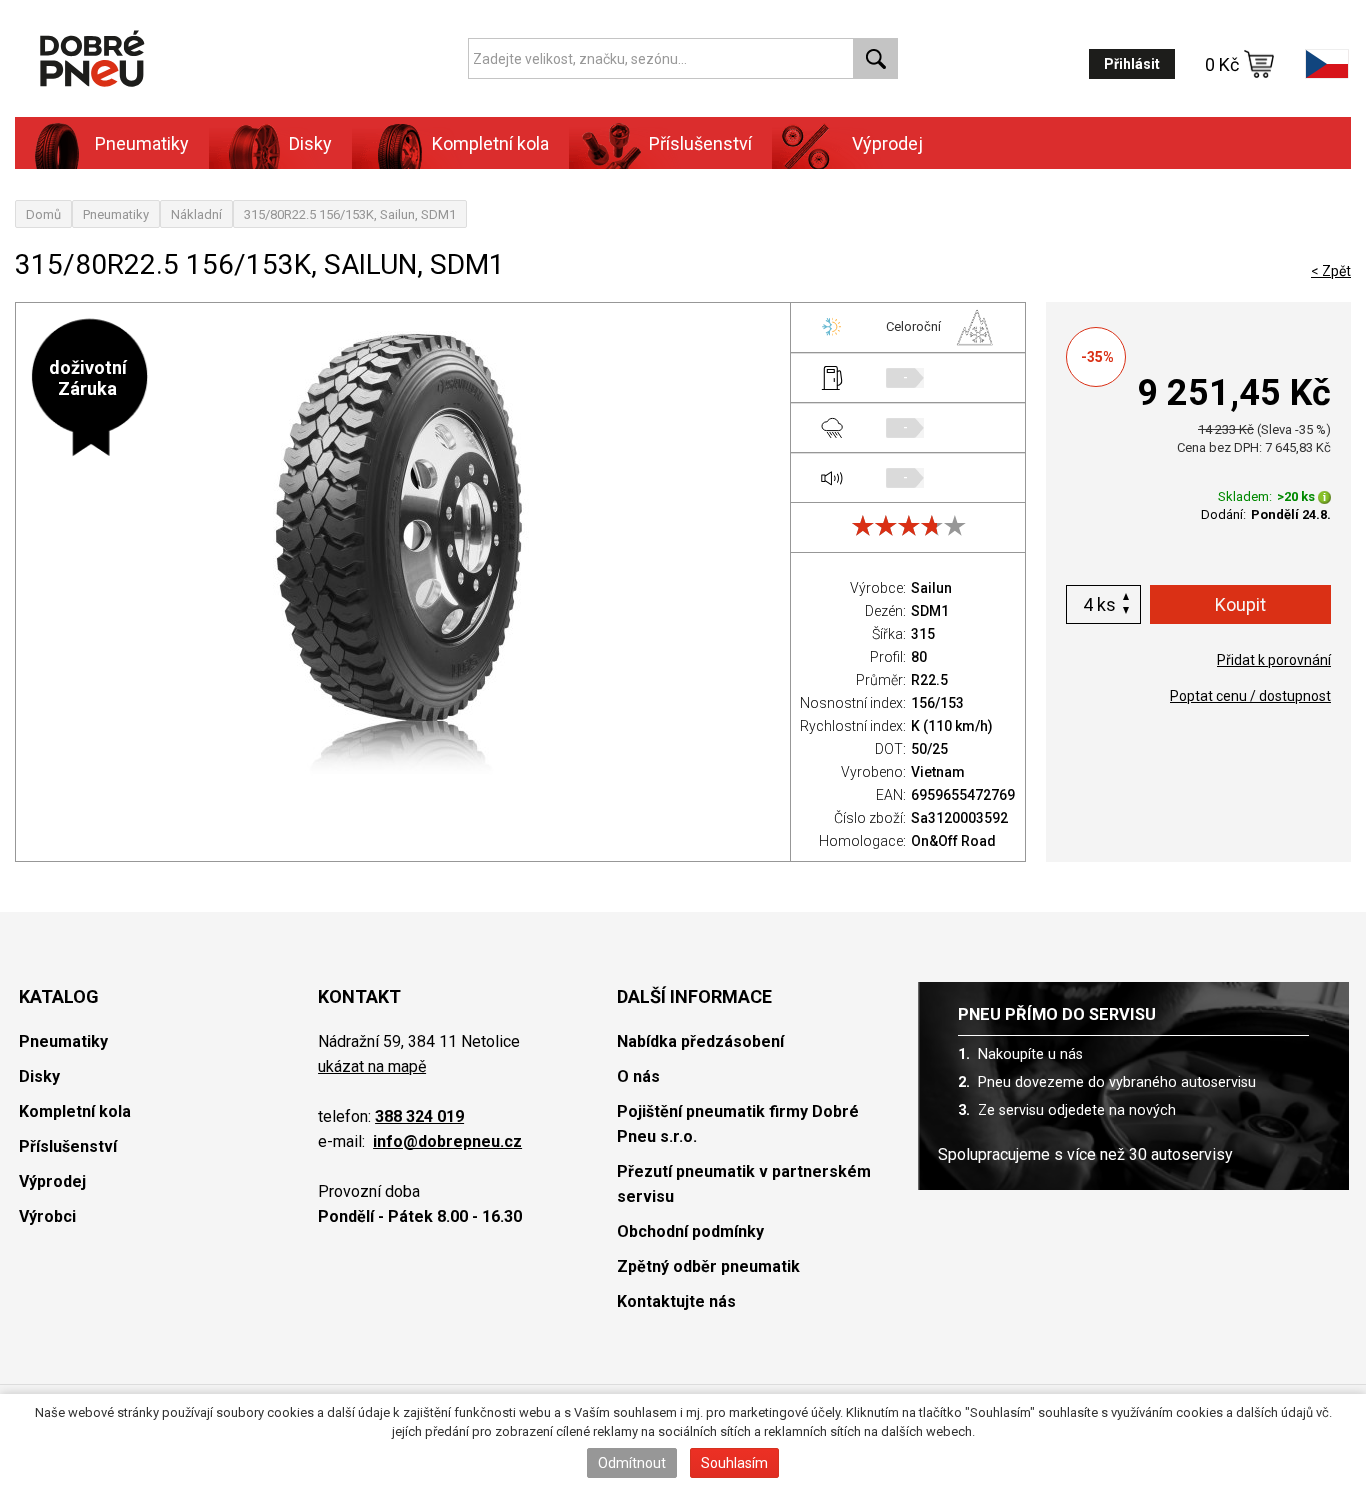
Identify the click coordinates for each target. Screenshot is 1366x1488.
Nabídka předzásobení (700, 1041)
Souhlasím (734, 1463)
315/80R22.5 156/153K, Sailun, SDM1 (350, 214)
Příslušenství (700, 143)
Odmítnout (632, 1463)
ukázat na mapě (372, 1066)
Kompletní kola (75, 1111)
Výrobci (47, 1216)
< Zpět (1331, 271)
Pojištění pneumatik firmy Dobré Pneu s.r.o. (738, 1124)
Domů (43, 214)
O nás (638, 1076)
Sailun (931, 588)
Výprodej (887, 143)
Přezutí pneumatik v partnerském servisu (744, 1184)
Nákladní (196, 214)
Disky (39, 1076)
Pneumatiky (116, 214)
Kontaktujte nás (676, 1301)
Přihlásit (1132, 64)
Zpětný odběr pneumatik (708, 1266)
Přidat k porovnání (1274, 660)
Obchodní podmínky (690, 1231)
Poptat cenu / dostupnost (1250, 696)
